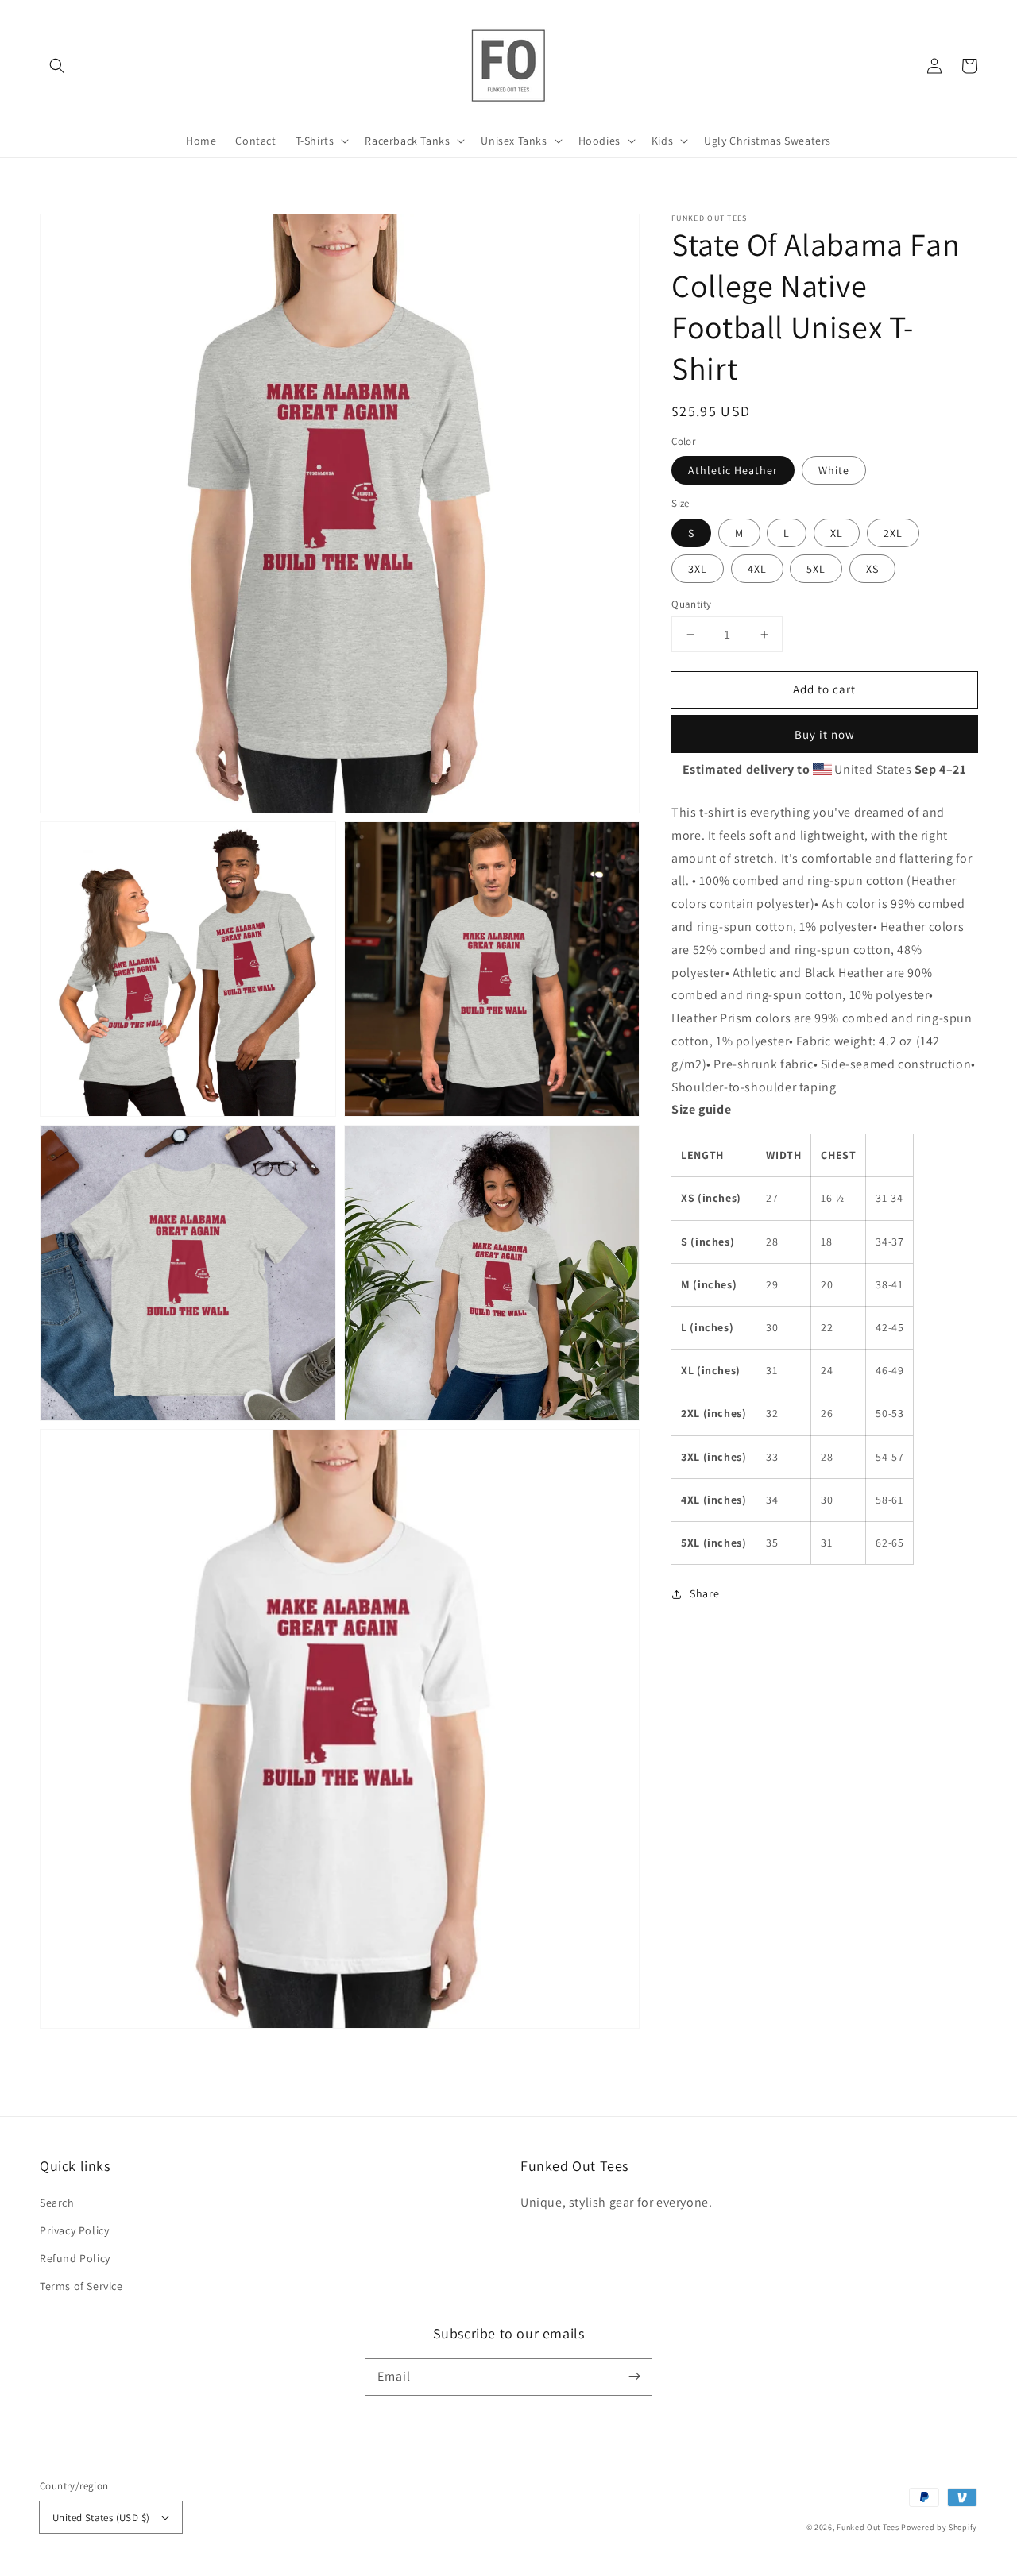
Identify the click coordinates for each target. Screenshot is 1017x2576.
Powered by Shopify (939, 2527)
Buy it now (825, 734)
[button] (57, 66)
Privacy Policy (74, 2230)
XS (872, 569)
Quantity (691, 604)
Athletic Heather (733, 470)
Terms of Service (81, 2286)
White (834, 470)
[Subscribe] (634, 2377)
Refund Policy (75, 2258)
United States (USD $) (101, 2518)
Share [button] (704, 1593)
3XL (698, 569)
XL (837, 533)
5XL (816, 569)
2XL (893, 533)
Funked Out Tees (868, 2527)
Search (57, 2203)
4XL (757, 569)
